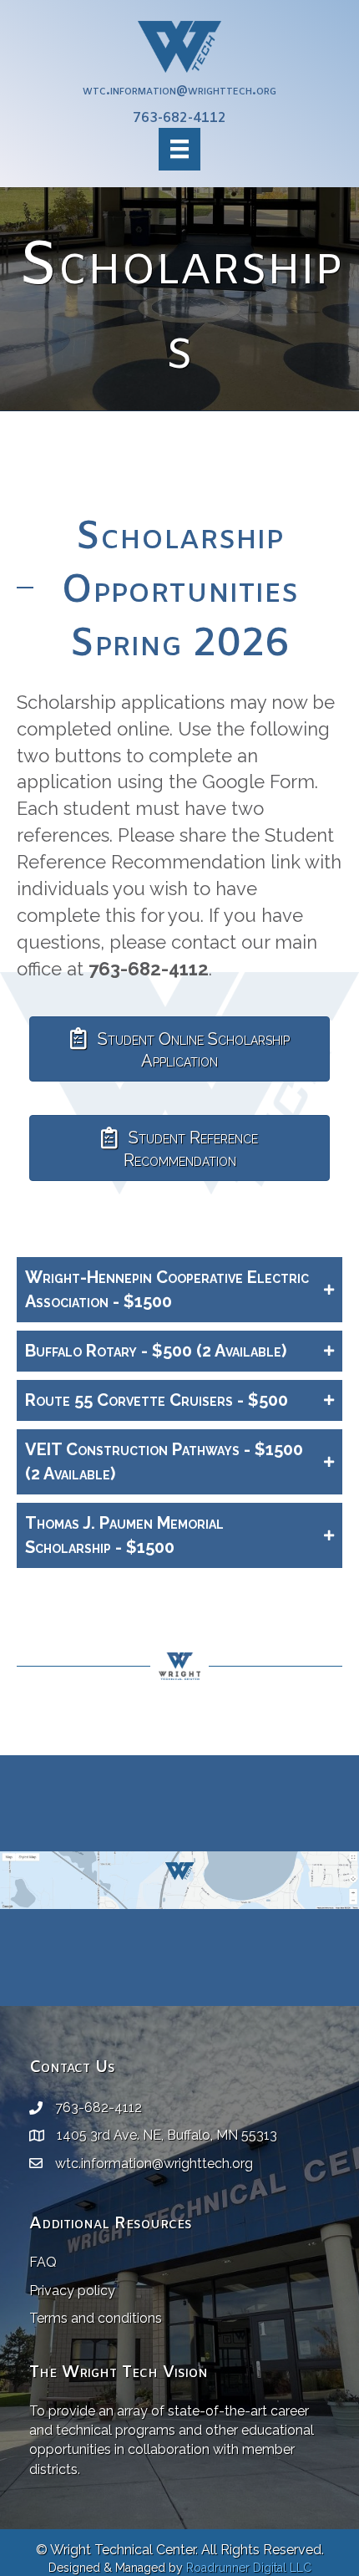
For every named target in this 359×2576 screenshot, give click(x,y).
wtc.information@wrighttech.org (179, 91)
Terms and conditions (96, 2318)
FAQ (43, 2262)
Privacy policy (72, 2291)
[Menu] (179, 149)
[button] (179, 1290)
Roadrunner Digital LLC (249, 2568)
